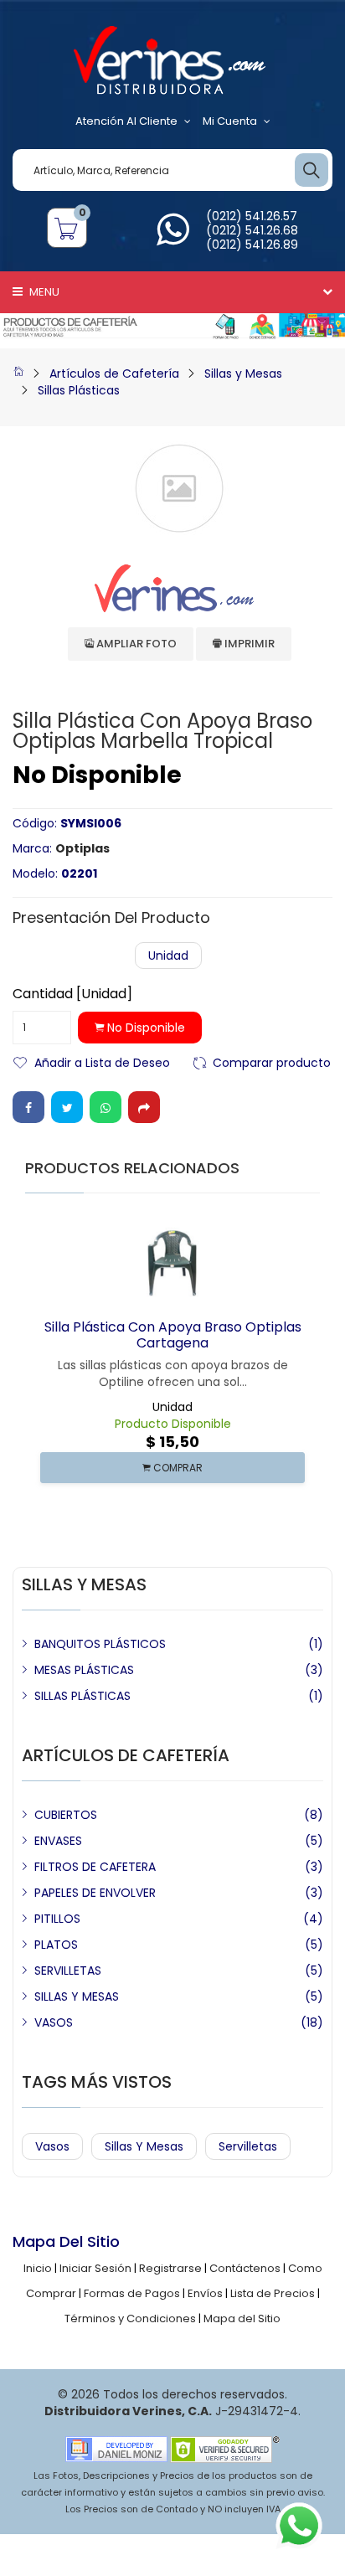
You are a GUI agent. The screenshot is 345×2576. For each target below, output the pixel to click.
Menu (43, 292)
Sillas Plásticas (79, 390)
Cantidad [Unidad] (72, 994)
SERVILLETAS (68, 1971)
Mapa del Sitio (242, 2318)
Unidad (168, 956)
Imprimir (248, 644)
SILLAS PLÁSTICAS (82, 1696)
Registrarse (170, 2268)
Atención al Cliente (126, 121)
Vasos (52, 2146)
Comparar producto (272, 1061)
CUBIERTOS (66, 1815)
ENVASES (58, 1841)
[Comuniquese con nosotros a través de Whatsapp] (173, 239)
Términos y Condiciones (130, 2318)
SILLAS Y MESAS (77, 1996)
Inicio (38, 2268)
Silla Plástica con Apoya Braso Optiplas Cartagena (173, 1335)
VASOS (54, 2022)
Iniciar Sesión (95, 2268)
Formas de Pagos (132, 2293)
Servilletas (248, 2146)
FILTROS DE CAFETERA (95, 1867)
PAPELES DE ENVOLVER (95, 1893)
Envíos (205, 2293)
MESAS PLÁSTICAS (84, 1670)
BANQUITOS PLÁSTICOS (100, 1644)
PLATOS (56, 1945)
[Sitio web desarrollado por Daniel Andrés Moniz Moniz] (116, 2448)
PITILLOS (57, 1919)
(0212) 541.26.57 (252, 216)
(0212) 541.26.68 (252, 230)
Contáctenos (245, 2268)
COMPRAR (177, 1468)
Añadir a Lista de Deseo (102, 1061)
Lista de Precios (273, 2293)
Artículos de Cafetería (114, 374)
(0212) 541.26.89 (252, 245)
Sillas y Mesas (243, 374)
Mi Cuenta (230, 121)
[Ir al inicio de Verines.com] (18, 374)
